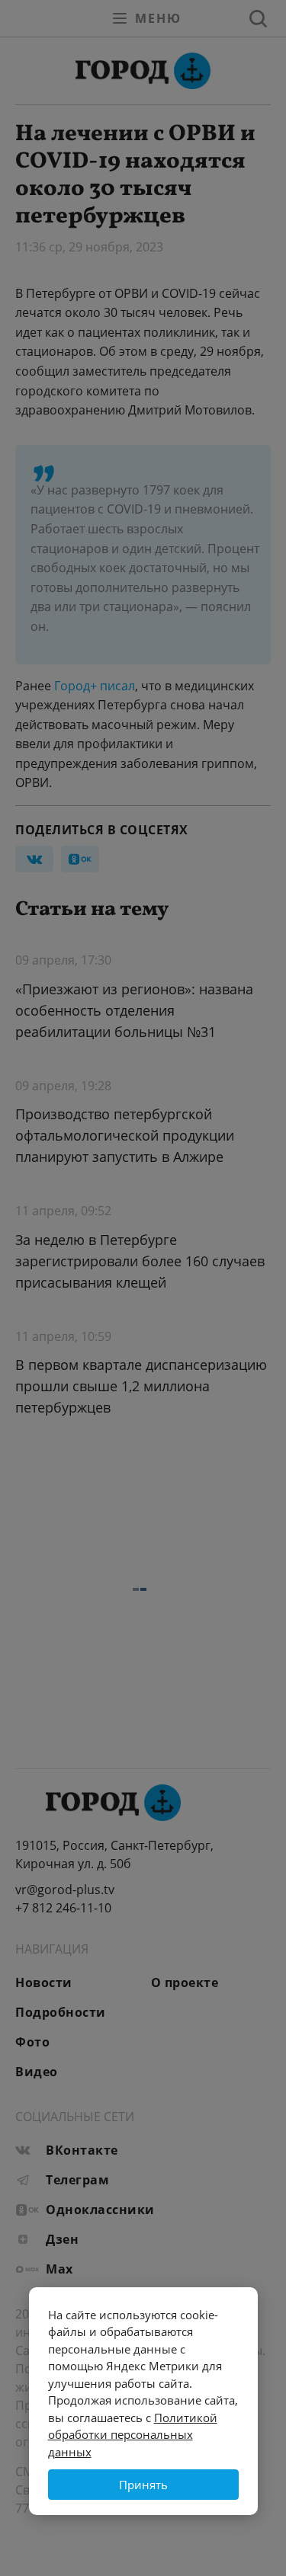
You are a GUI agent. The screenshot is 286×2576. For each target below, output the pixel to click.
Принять (143, 2485)
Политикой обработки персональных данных (133, 2435)
